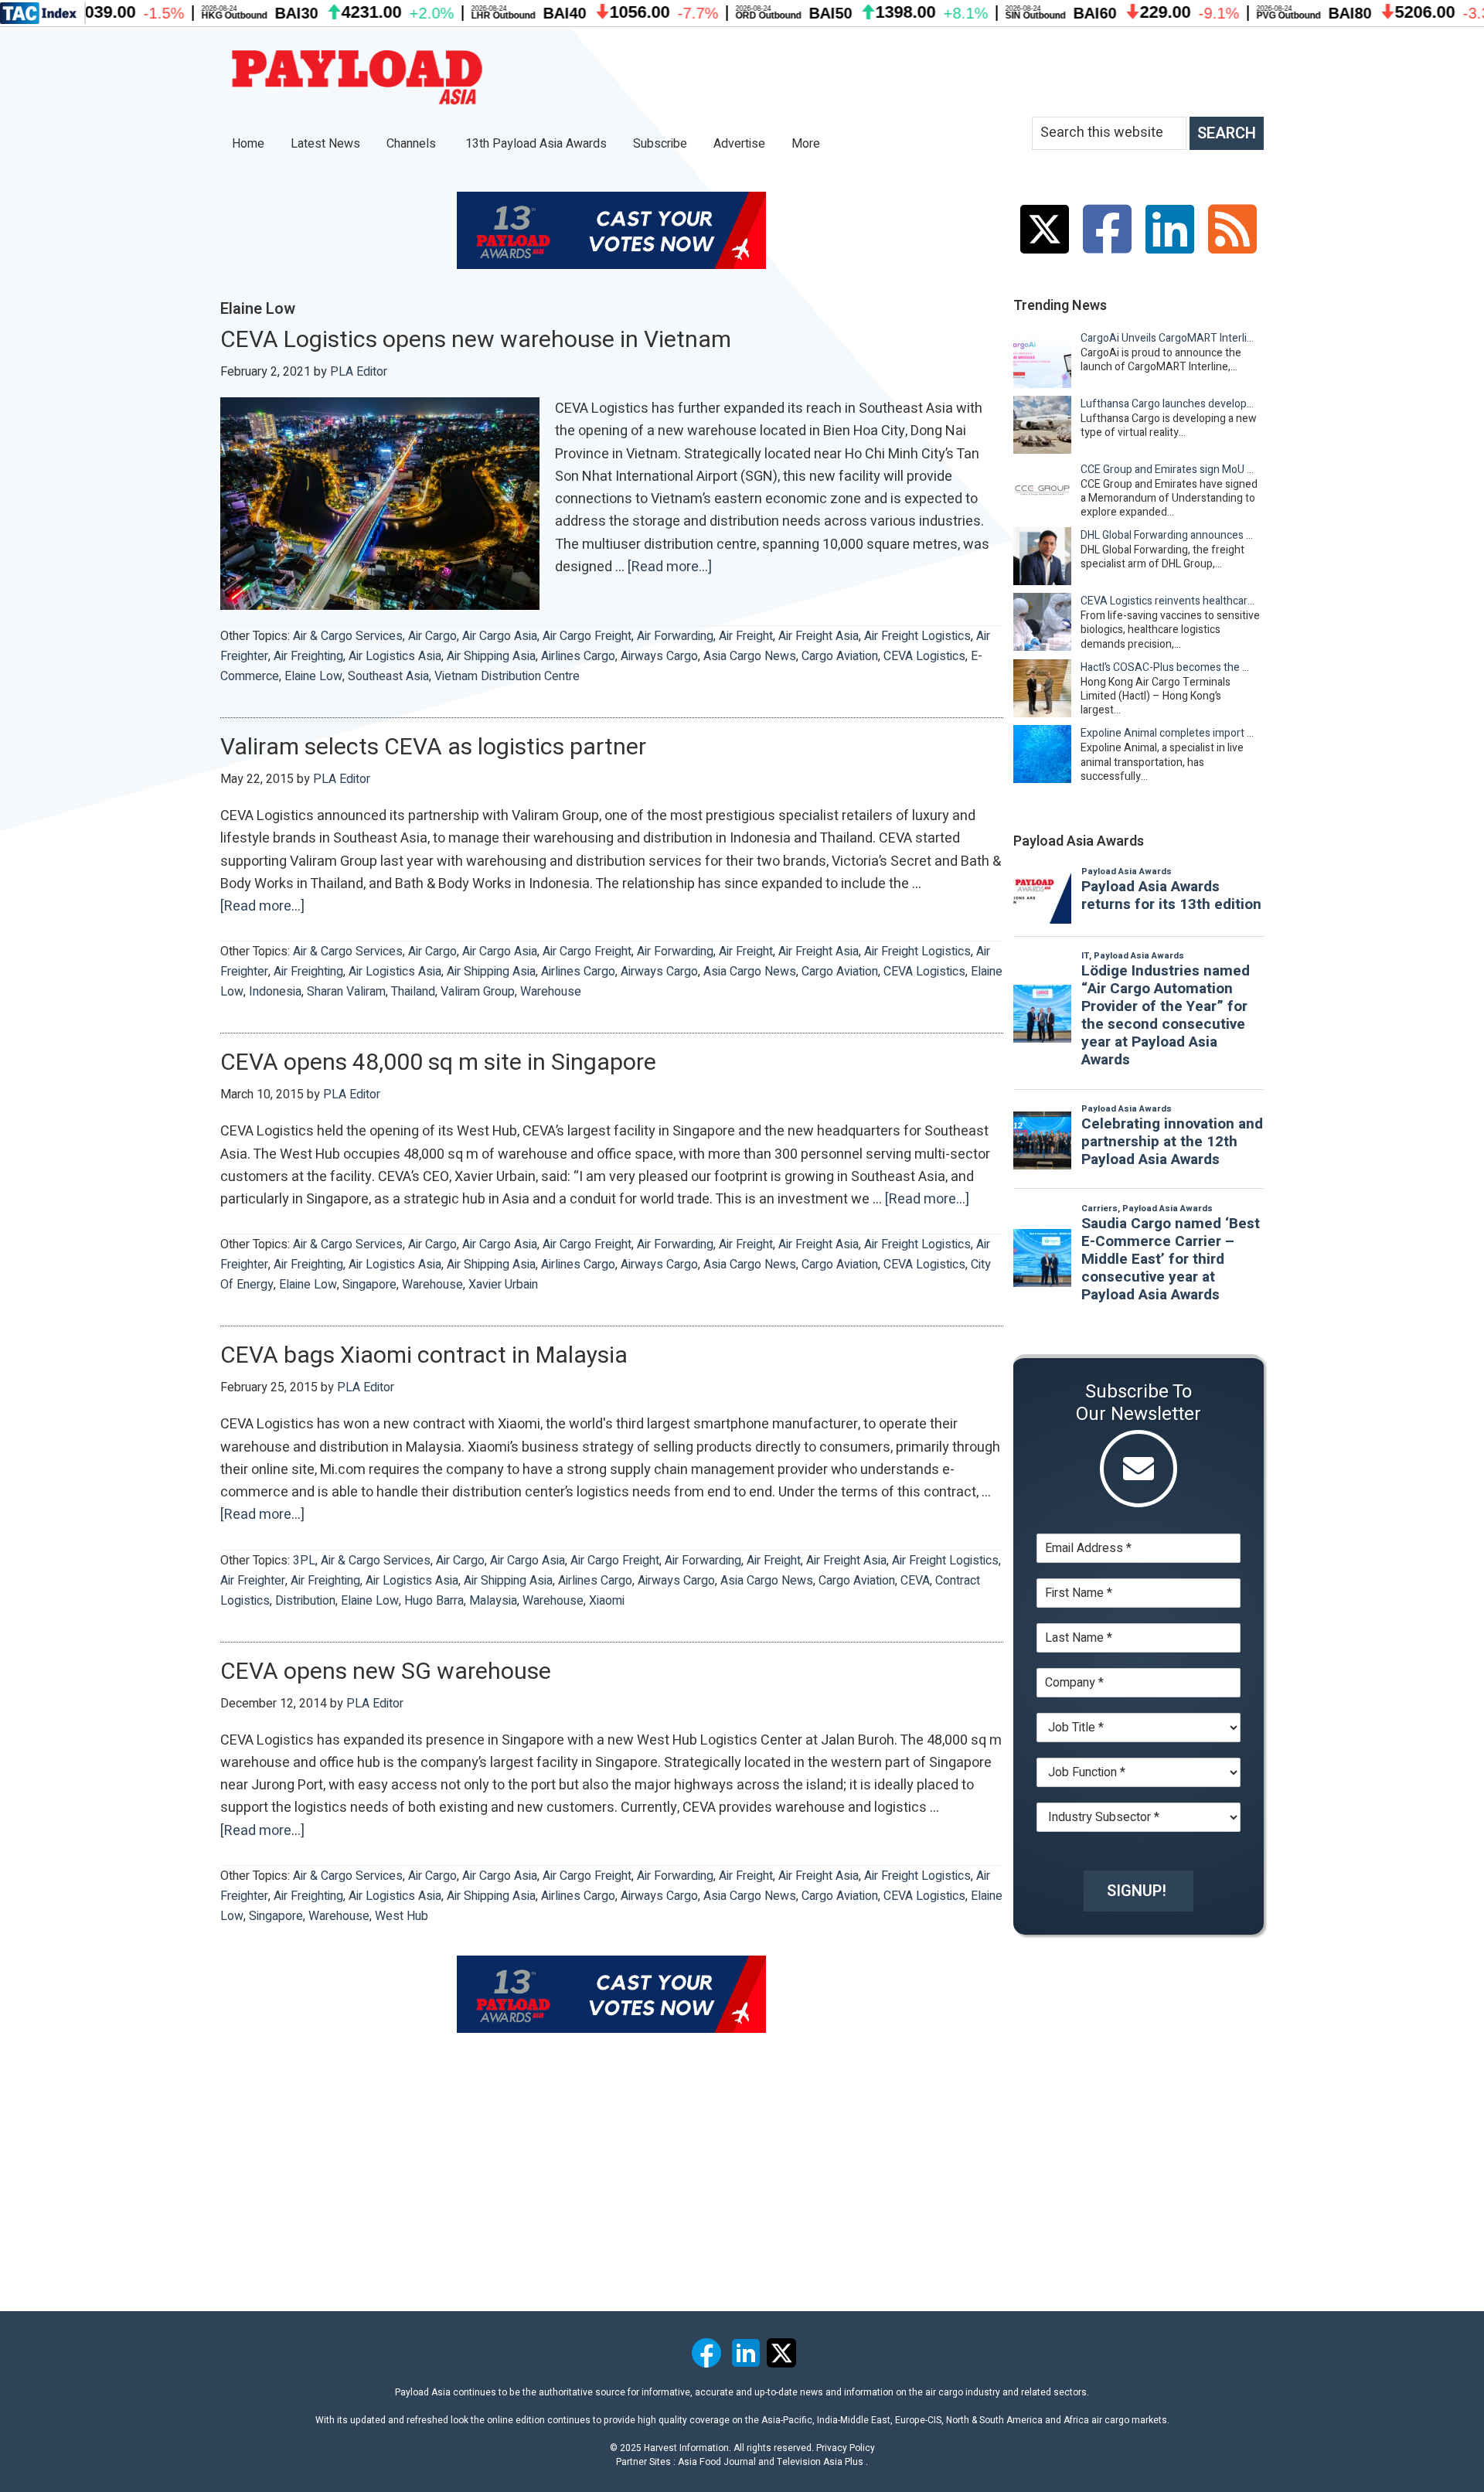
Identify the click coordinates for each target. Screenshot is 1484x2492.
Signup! (1137, 1891)
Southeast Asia (388, 676)
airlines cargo (578, 656)
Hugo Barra (434, 1601)
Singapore (369, 1285)
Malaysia (493, 1601)
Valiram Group (478, 992)
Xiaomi (607, 1601)
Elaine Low (313, 676)
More (807, 144)
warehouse (551, 992)
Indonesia (275, 992)
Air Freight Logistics (917, 636)
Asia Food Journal (717, 2462)
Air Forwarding (675, 636)
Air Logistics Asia (395, 656)
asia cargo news (750, 656)
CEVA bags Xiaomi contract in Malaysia (424, 1356)
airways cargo (659, 656)
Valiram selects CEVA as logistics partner (433, 747)
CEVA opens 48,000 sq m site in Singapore (438, 1063)
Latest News (325, 144)
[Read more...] (670, 567)
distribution (305, 1601)
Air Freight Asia (819, 636)
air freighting (308, 656)
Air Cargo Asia (500, 636)
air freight (746, 636)
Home (248, 144)
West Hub (402, 1916)
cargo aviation (840, 656)
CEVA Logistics (924, 656)
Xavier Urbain (503, 1285)
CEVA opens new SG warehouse (386, 1672)
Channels (413, 144)
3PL (304, 1561)
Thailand (413, 992)
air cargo (432, 636)
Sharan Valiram (346, 992)
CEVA (915, 1581)
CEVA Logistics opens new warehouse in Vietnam (476, 340)
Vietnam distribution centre (507, 676)
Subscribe (660, 144)
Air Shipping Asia (491, 656)
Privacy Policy (846, 2448)
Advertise (739, 144)
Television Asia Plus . (822, 2462)
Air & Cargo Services (348, 636)
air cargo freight (587, 636)
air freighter (253, 1581)
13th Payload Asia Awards (536, 144)
